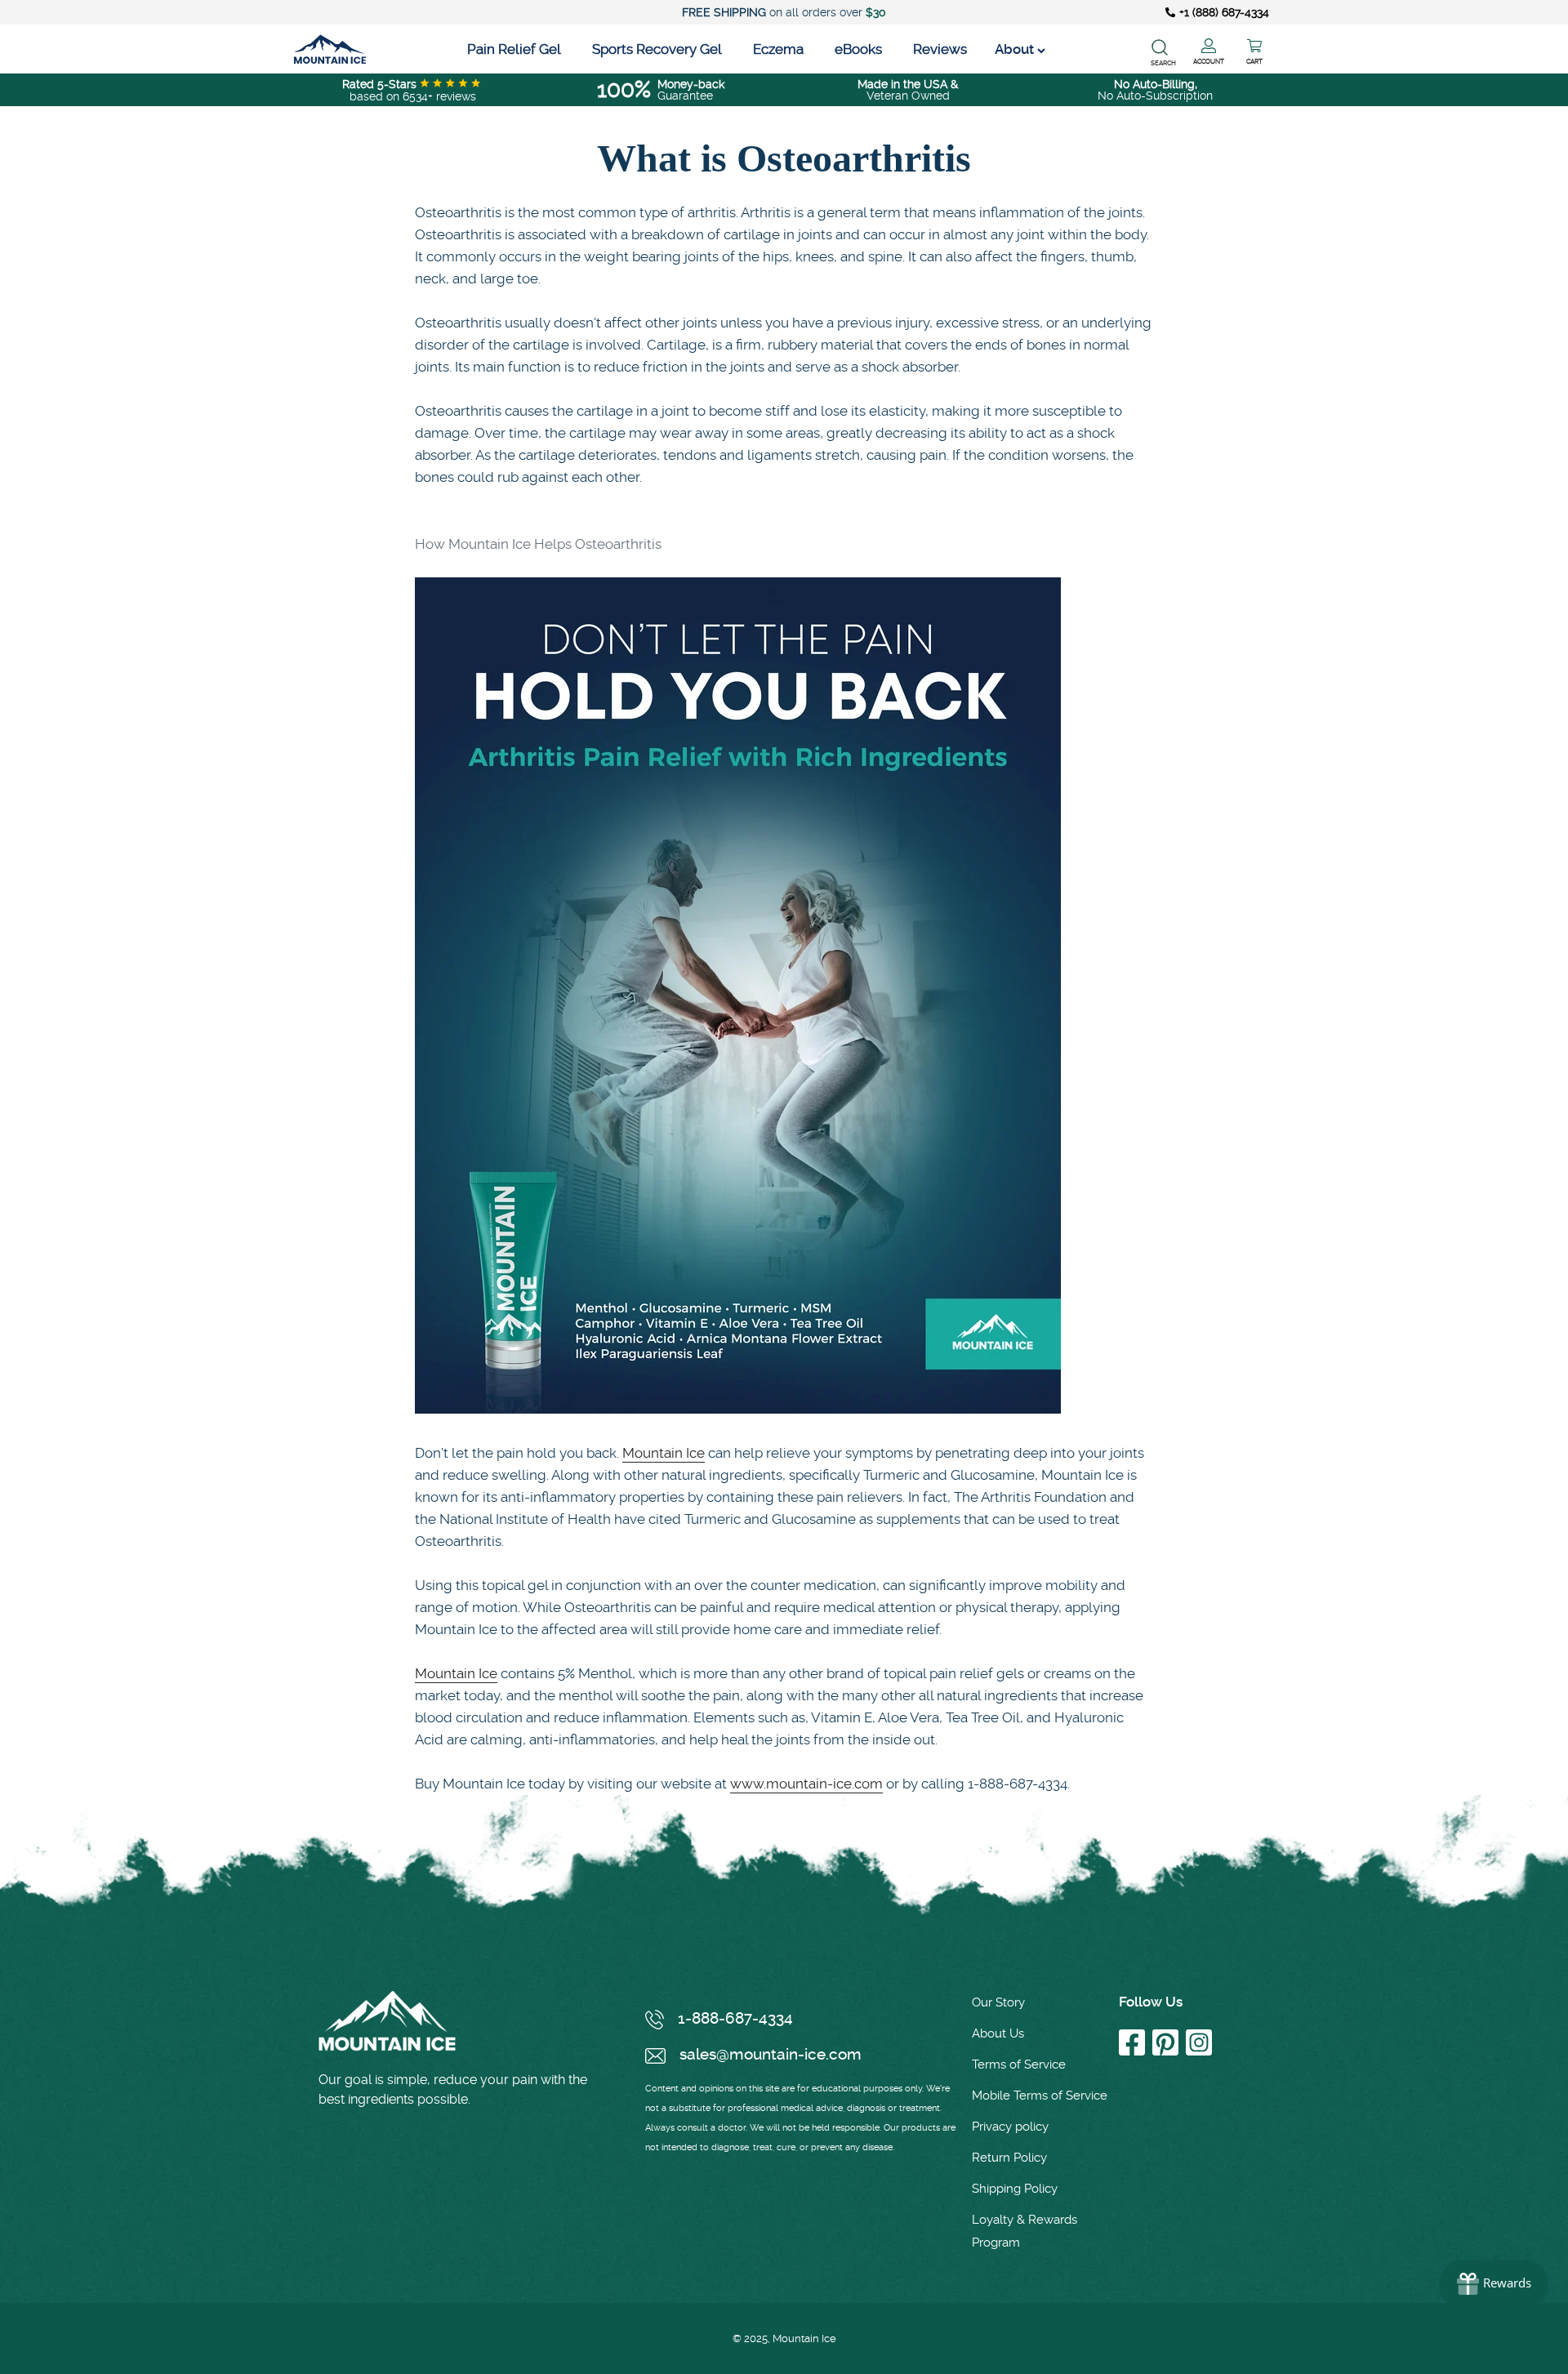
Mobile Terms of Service (1040, 2096)
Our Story (998, 2002)
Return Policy (1009, 2158)
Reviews (940, 49)
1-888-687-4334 (735, 2018)
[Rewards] (1494, 2284)
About (1016, 49)
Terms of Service (1019, 2064)
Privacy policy (1010, 2127)
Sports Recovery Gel (657, 49)
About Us (998, 2033)
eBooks (858, 49)
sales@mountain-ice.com (771, 2054)
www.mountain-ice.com (806, 1784)
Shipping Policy (1015, 2189)
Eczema (778, 49)
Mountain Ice (664, 1453)
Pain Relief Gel (514, 49)
